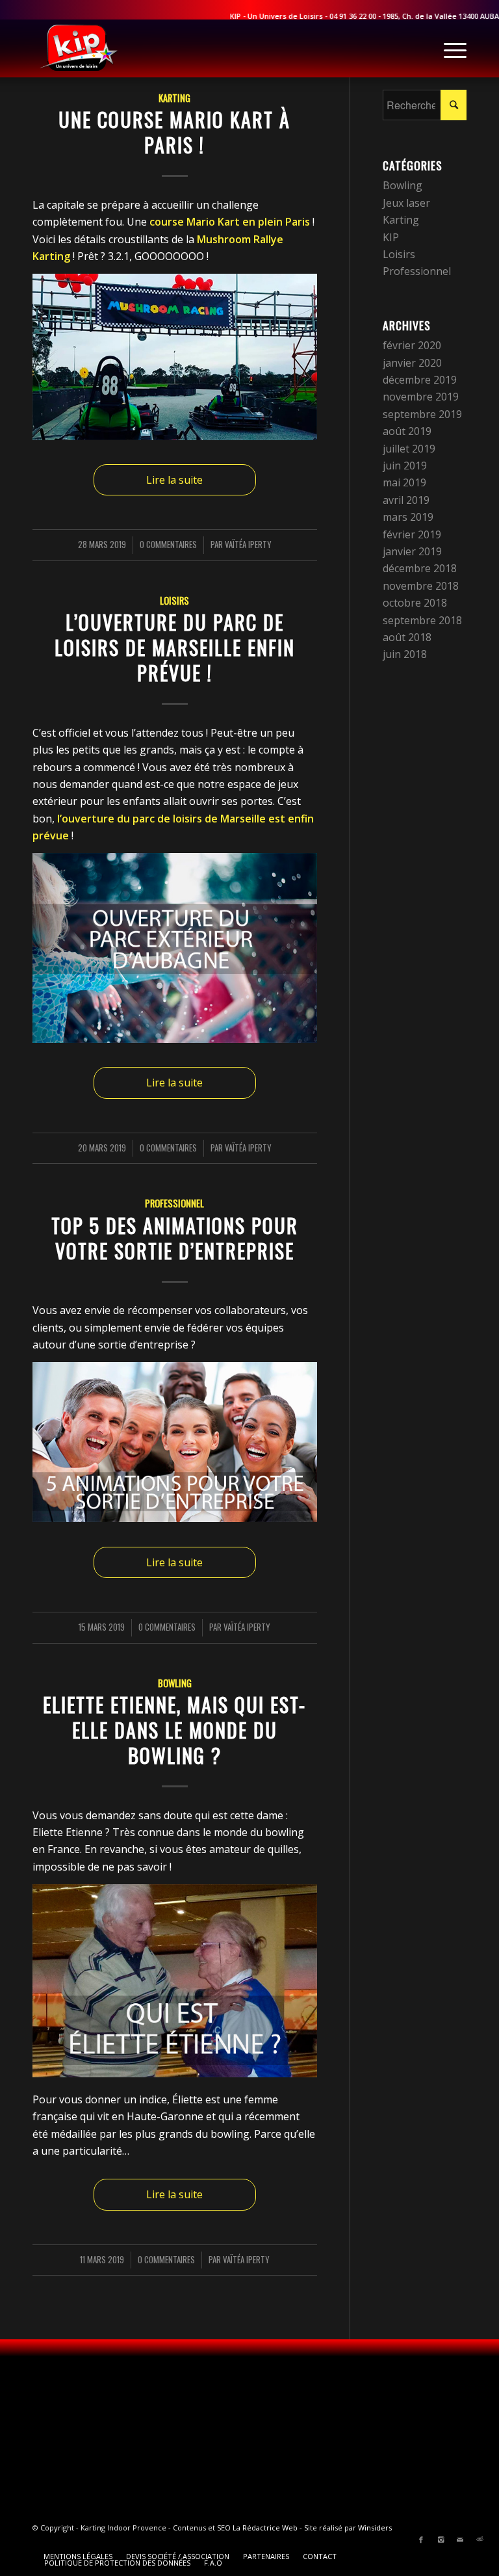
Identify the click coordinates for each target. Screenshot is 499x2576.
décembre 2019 (420, 380)
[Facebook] (421, 2540)
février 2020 (412, 345)
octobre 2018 (415, 603)
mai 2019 (404, 482)
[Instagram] (441, 2540)
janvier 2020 (412, 363)
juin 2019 (405, 466)
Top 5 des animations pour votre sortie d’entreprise (175, 1238)
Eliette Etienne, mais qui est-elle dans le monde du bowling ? (174, 1730)
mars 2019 (408, 517)
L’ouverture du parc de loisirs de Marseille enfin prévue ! (175, 647)
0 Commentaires (168, 545)
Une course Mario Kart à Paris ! (174, 132)
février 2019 (412, 534)
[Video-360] (480, 2540)
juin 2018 (405, 654)
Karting (174, 98)
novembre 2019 (421, 397)
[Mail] (460, 2540)
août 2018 (407, 637)
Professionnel (174, 1203)
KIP (391, 237)
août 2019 (407, 431)
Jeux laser (406, 203)
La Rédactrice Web (265, 2528)
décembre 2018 (420, 568)
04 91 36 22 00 (327, 16)
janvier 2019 (412, 551)
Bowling (175, 1683)
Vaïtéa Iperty (248, 545)
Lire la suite (174, 480)
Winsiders (375, 2528)
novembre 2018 (421, 586)
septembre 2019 (422, 414)
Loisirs (174, 600)
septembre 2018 (422, 620)
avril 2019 (406, 500)
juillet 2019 (409, 449)
